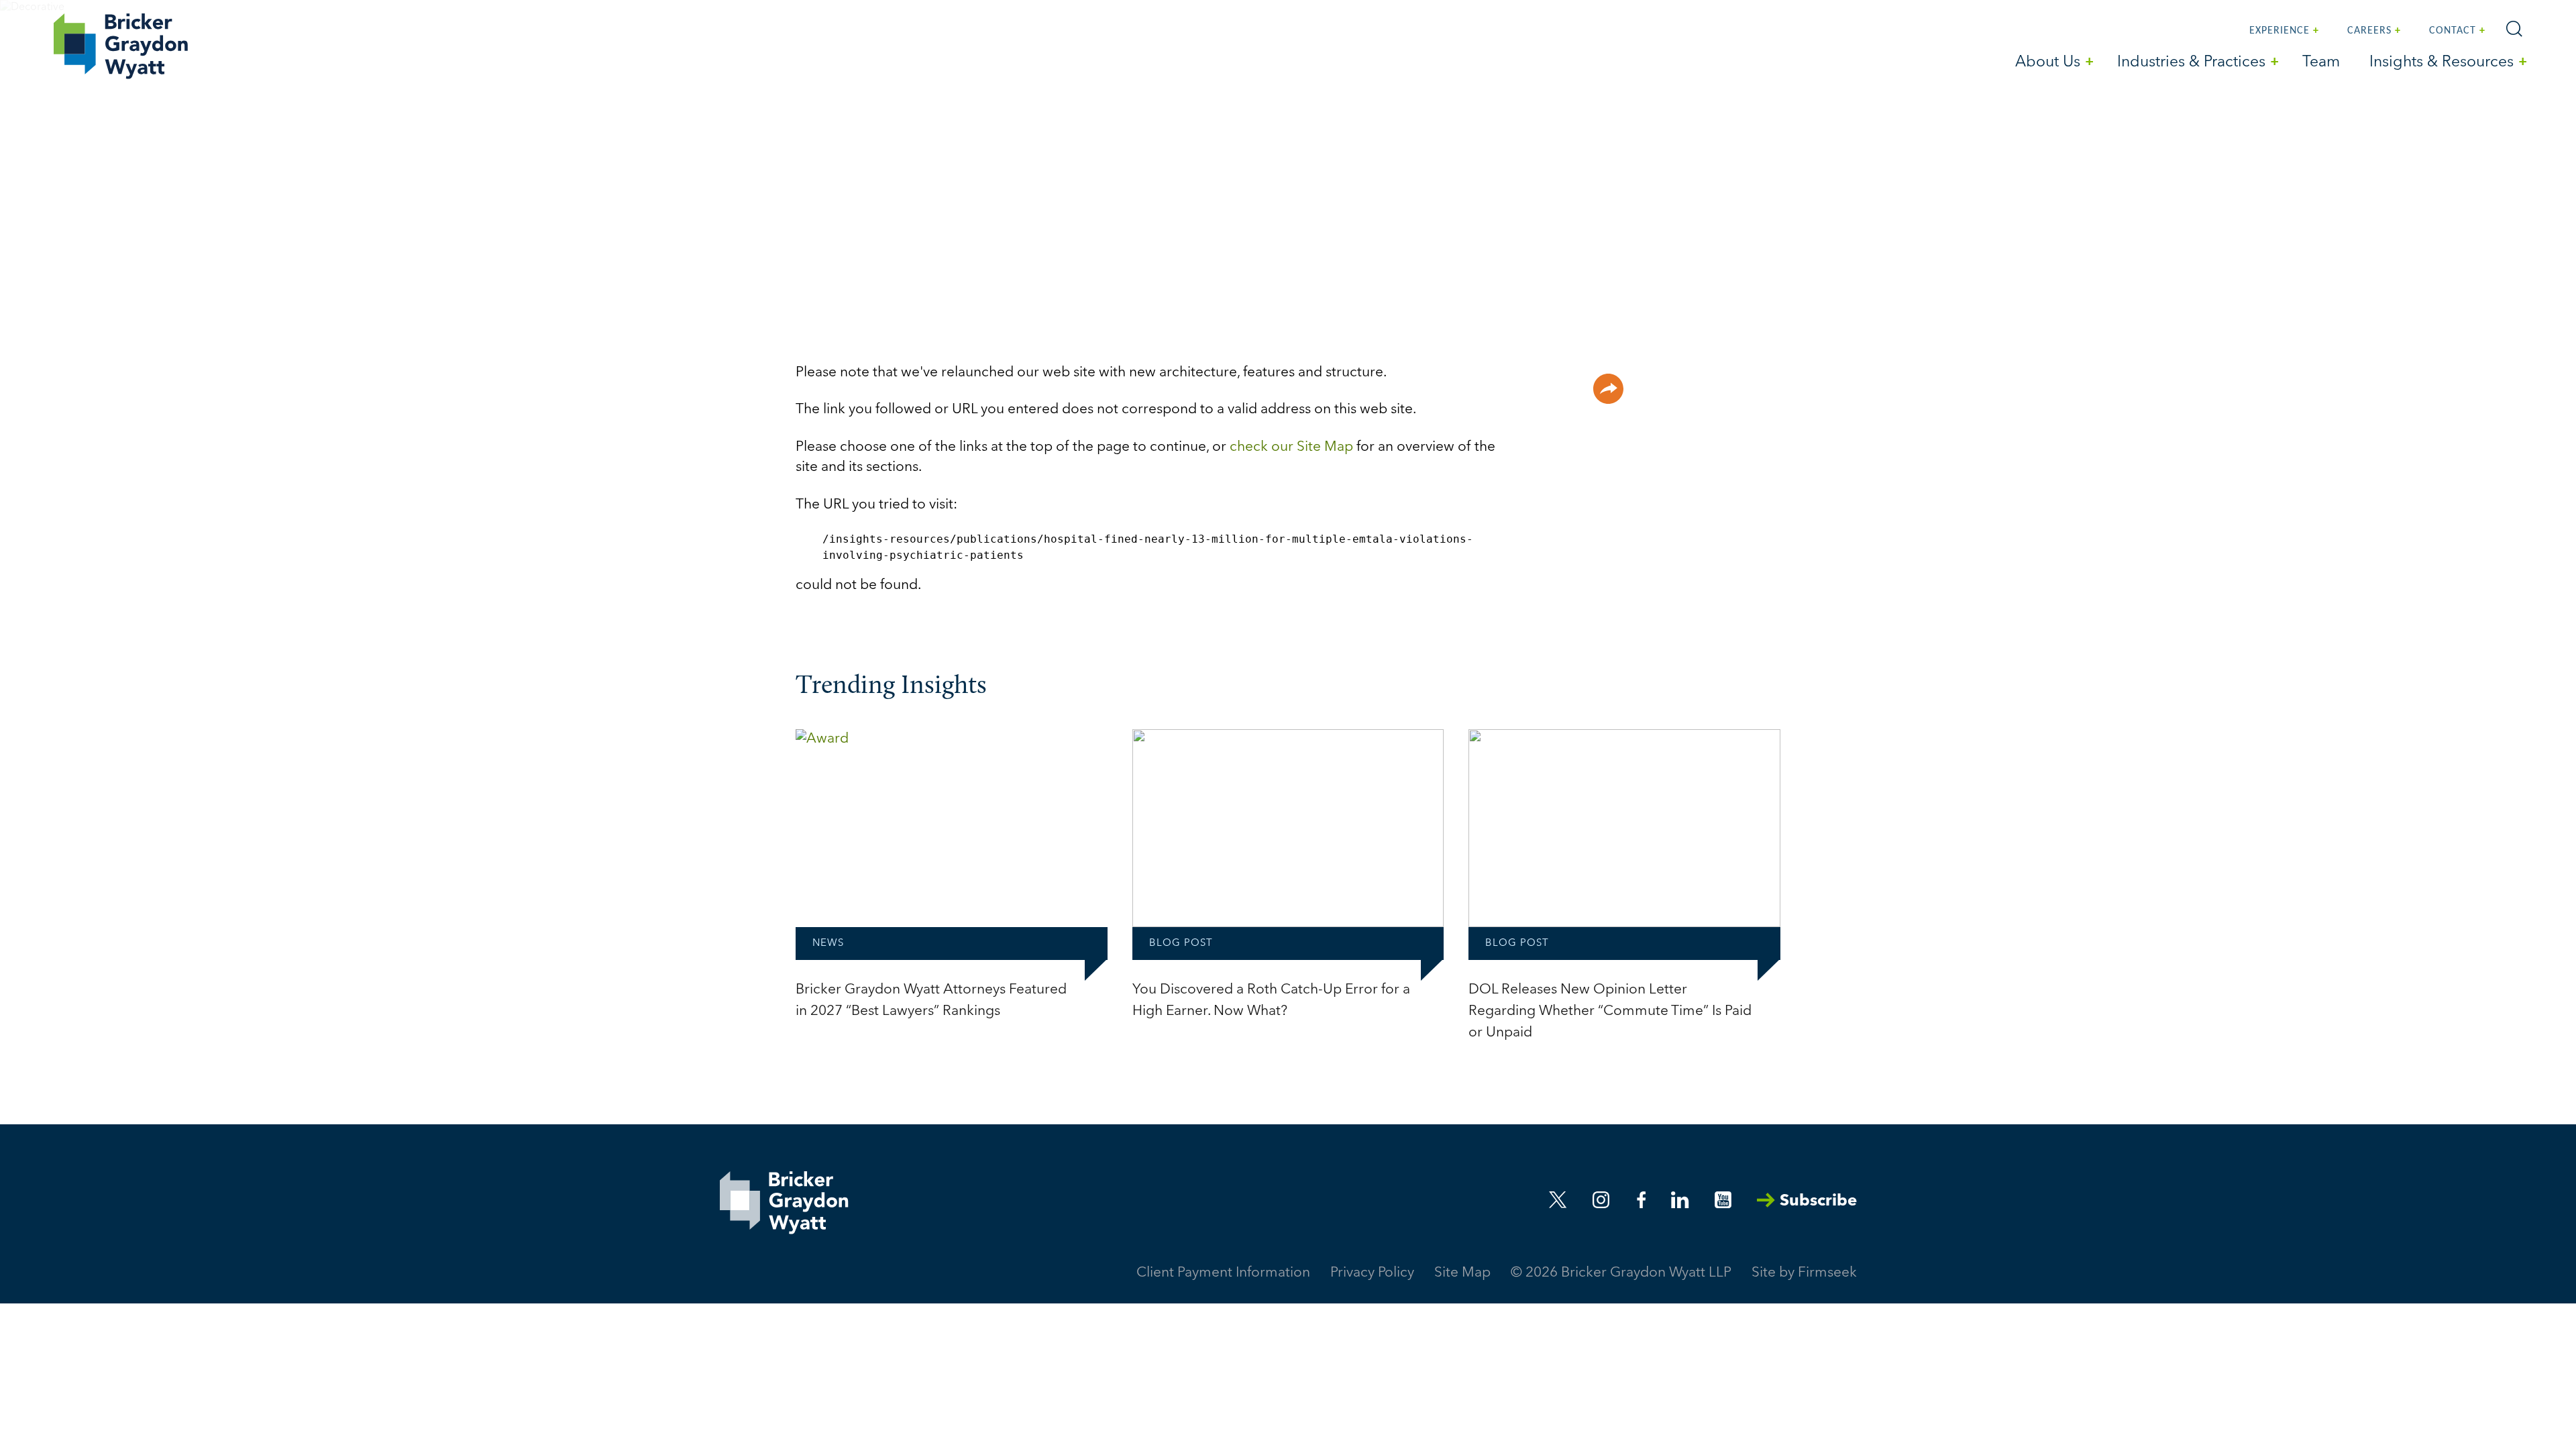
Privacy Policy (1372, 1273)
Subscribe (1818, 1201)
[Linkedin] (1680, 1200)
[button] (1608, 389)
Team (2321, 63)
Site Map (1462, 1273)
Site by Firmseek (1804, 1273)
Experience (2279, 31)
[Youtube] (1723, 1200)
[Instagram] (1602, 1200)
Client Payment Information (1223, 1273)
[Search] (2514, 29)
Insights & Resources (2441, 63)
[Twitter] (1558, 1200)
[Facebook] (1642, 1200)
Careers (2369, 31)
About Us (2048, 63)
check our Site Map (1291, 447)
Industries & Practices (2191, 63)
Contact (2453, 31)
